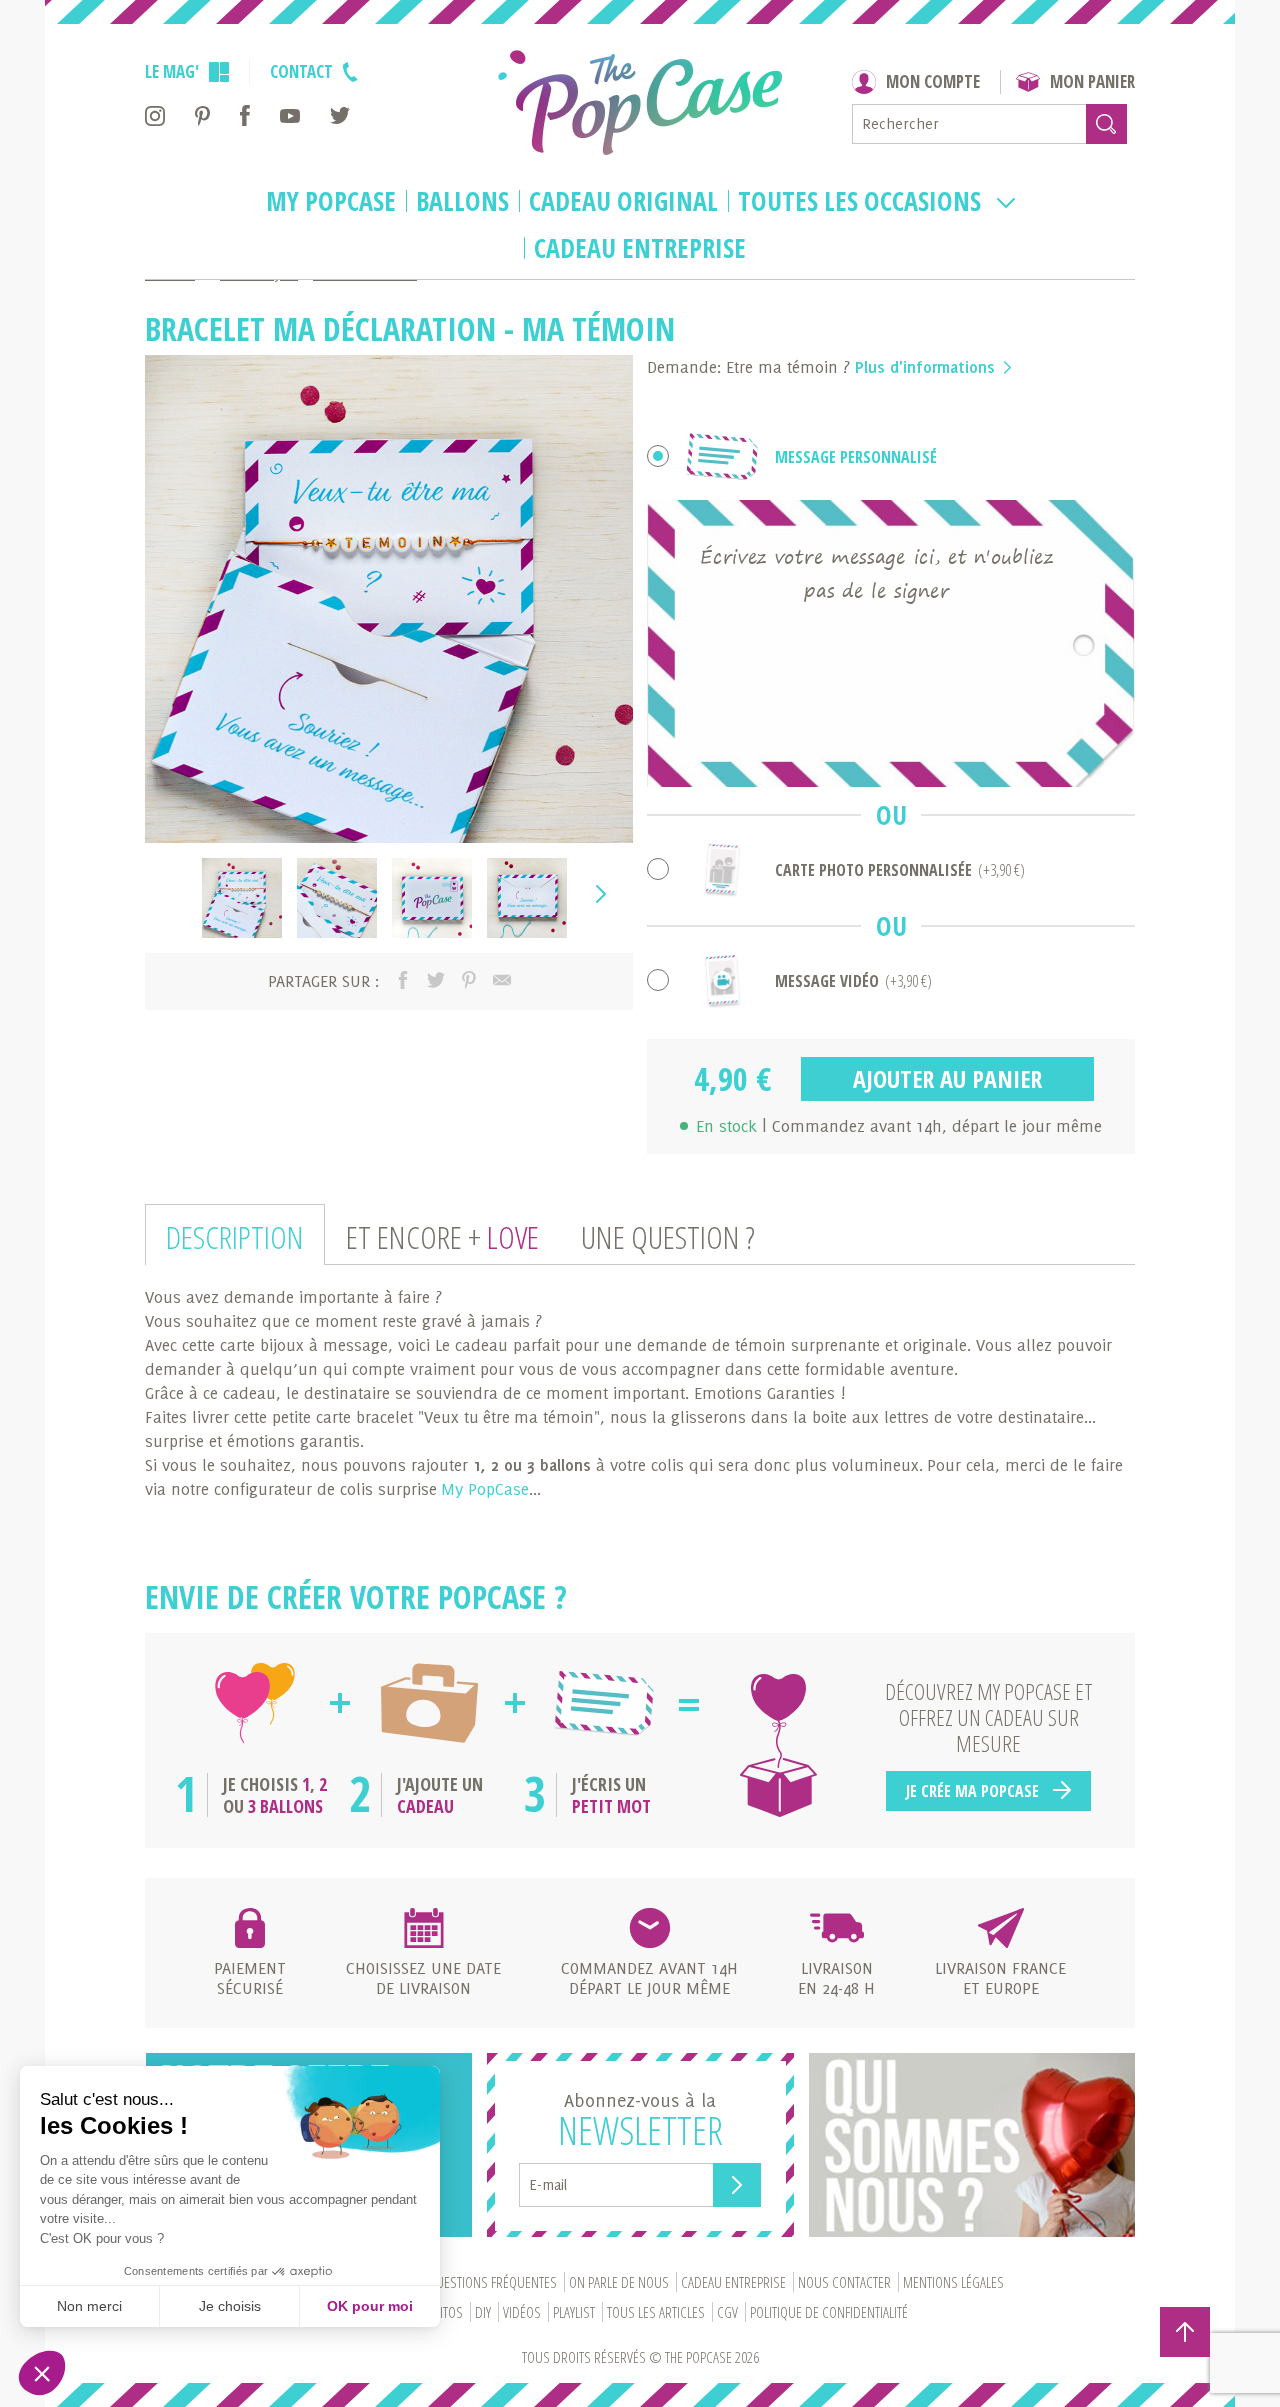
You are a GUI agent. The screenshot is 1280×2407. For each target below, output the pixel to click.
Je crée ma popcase (974, 1791)
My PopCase (331, 202)
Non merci (89, 2306)
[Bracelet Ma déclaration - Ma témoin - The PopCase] (242, 898)
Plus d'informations (927, 367)
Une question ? (668, 1236)
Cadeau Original (623, 202)
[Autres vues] (173, 898)
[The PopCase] (640, 102)
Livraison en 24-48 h (836, 1978)
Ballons (462, 202)
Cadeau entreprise (640, 249)
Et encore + (442, 1236)
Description (235, 1236)
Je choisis (230, 2306)
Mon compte (933, 81)
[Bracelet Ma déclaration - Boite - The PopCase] (432, 898)
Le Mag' (172, 71)
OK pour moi (370, 2306)
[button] (42, 2373)
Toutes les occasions (862, 202)
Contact (301, 71)
